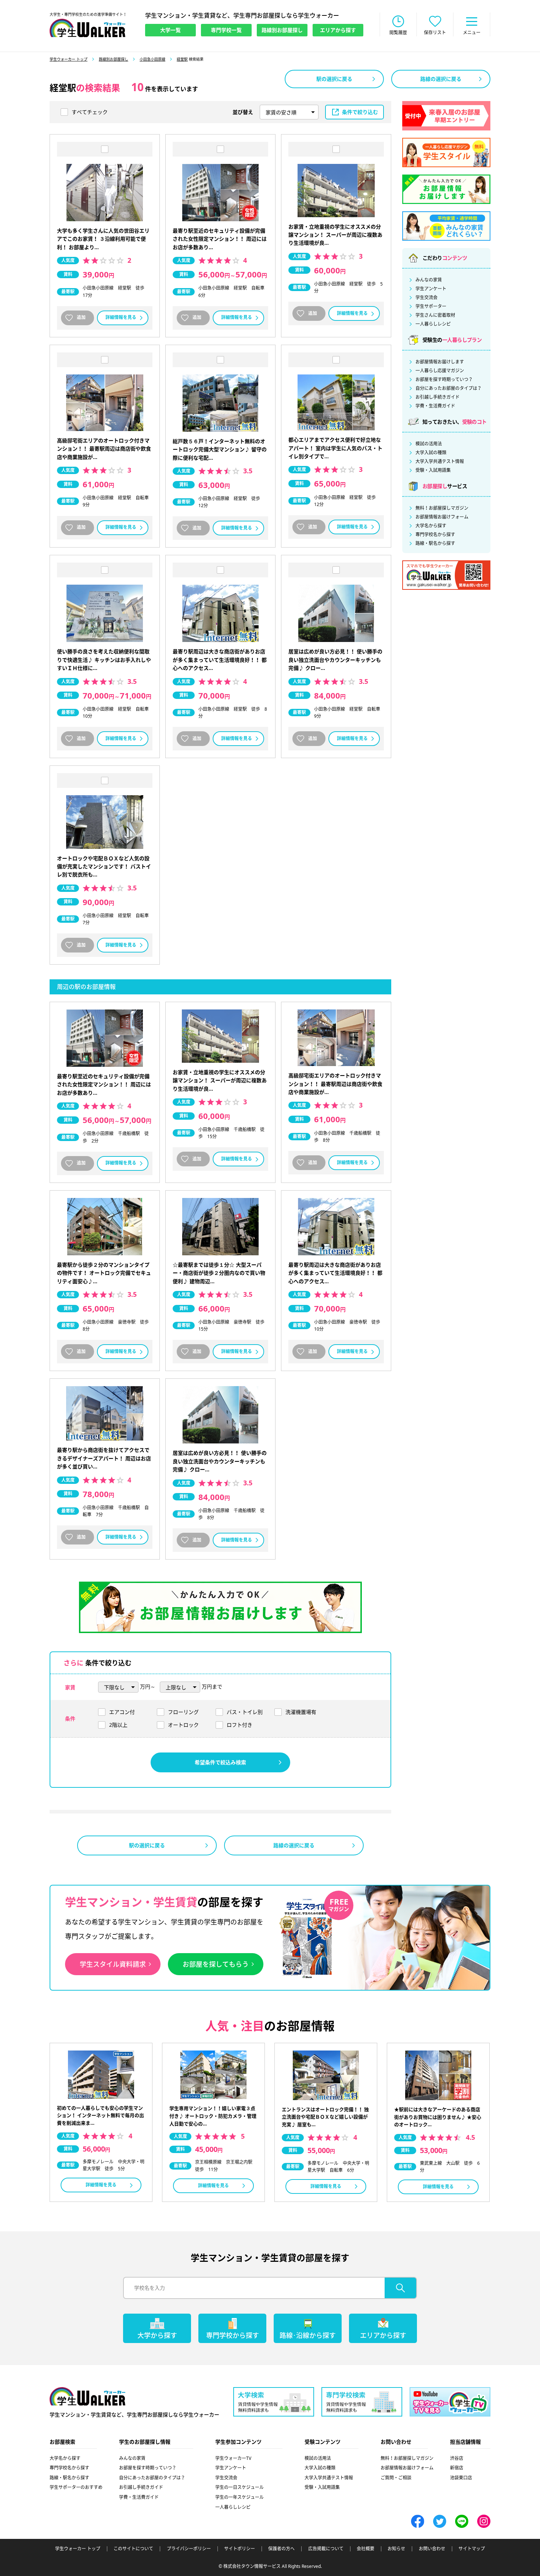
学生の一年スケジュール (240, 2497)
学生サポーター (431, 306)
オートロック (183, 1725)
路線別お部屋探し (114, 59)
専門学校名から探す (435, 535)
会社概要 (366, 2549)
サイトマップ (472, 2549)
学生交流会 (426, 298)
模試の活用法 (429, 444)
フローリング (183, 1712)
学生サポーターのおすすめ (76, 2487)
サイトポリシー (240, 2549)
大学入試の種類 (431, 453)
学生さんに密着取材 (435, 315)
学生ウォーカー (87, 2396)
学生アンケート (431, 289)
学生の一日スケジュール (240, 2487)
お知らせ (396, 2549)
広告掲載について (326, 2549)
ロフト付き (240, 1725)
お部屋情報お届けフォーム (442, 517)
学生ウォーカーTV (233, 2458)
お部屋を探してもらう (216, 1964)
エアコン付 (122, 1712)
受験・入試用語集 (433, 470)
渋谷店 (457, 2458)
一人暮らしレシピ (433, 324)
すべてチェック (90, 112)
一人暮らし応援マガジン (440, 371)
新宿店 (457, 2468)
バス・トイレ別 (245, 1712)
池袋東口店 (461, 2478)
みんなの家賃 (429, 280)
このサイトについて (133, 2549)
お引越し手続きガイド (438, 397)
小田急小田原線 (152, 59)
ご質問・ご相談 (396, 2478)
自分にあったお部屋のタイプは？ (449, 388)
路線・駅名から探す (435, 543)
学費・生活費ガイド (435, 406)
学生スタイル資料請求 (113, 1964)
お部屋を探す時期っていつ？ (444, 380)
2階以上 (118, 1725)
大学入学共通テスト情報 (440, 462)
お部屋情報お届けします (440, 362)
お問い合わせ (432, 2549)
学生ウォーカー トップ (69, 59)
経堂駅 (182, 59)
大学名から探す (431, 526)
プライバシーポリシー (189, 2549)
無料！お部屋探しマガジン (442, 508)
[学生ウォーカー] (87, 28)
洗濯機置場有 (301, 1712)
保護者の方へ (281, 2549)
